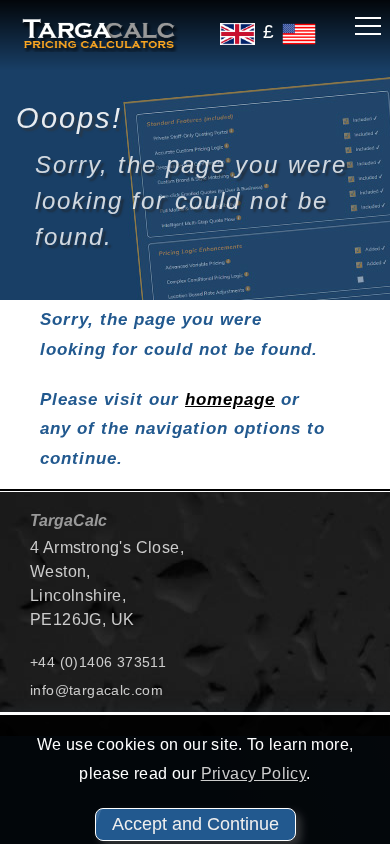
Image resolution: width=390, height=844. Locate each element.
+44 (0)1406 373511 (98, 662)
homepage (230, 399)
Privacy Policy (254, 773)
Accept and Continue (195, 824)
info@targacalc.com (96, 690)
